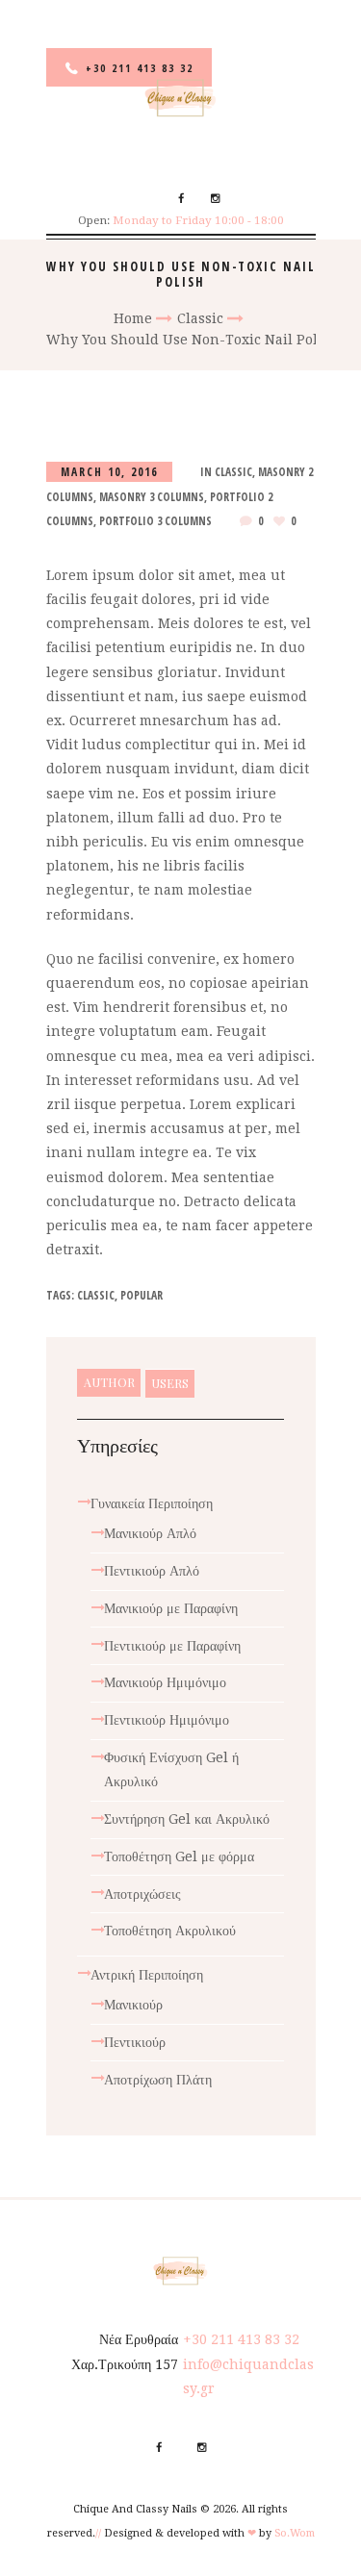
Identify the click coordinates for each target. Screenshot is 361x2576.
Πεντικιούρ (135, 2042)
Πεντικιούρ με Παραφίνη (172, 1646)
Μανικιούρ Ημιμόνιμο (165, 1682)
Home (133, 318)
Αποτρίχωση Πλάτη (158, 2080)
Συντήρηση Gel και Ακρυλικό (187, 1819)
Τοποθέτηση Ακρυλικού (170, 1931)
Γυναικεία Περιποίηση (152, 1503)
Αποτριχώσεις (142, 1894)
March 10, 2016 (109, 472)
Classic (200, 318)
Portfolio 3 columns (155, 521)
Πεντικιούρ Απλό (152, 1571)
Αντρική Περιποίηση (147, 1975)
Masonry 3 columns (152, 497)
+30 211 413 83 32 (140, 68)
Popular (142, 1295)
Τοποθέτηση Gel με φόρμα (179, 1856)
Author (109, 1382)
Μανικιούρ (133, 2005)
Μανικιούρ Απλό (150, 1533)
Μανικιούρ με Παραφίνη (171, 1608)
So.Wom (295, 2533)
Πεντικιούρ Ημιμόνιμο (167, 1720)
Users (170, 1383)
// (98, 2533)
